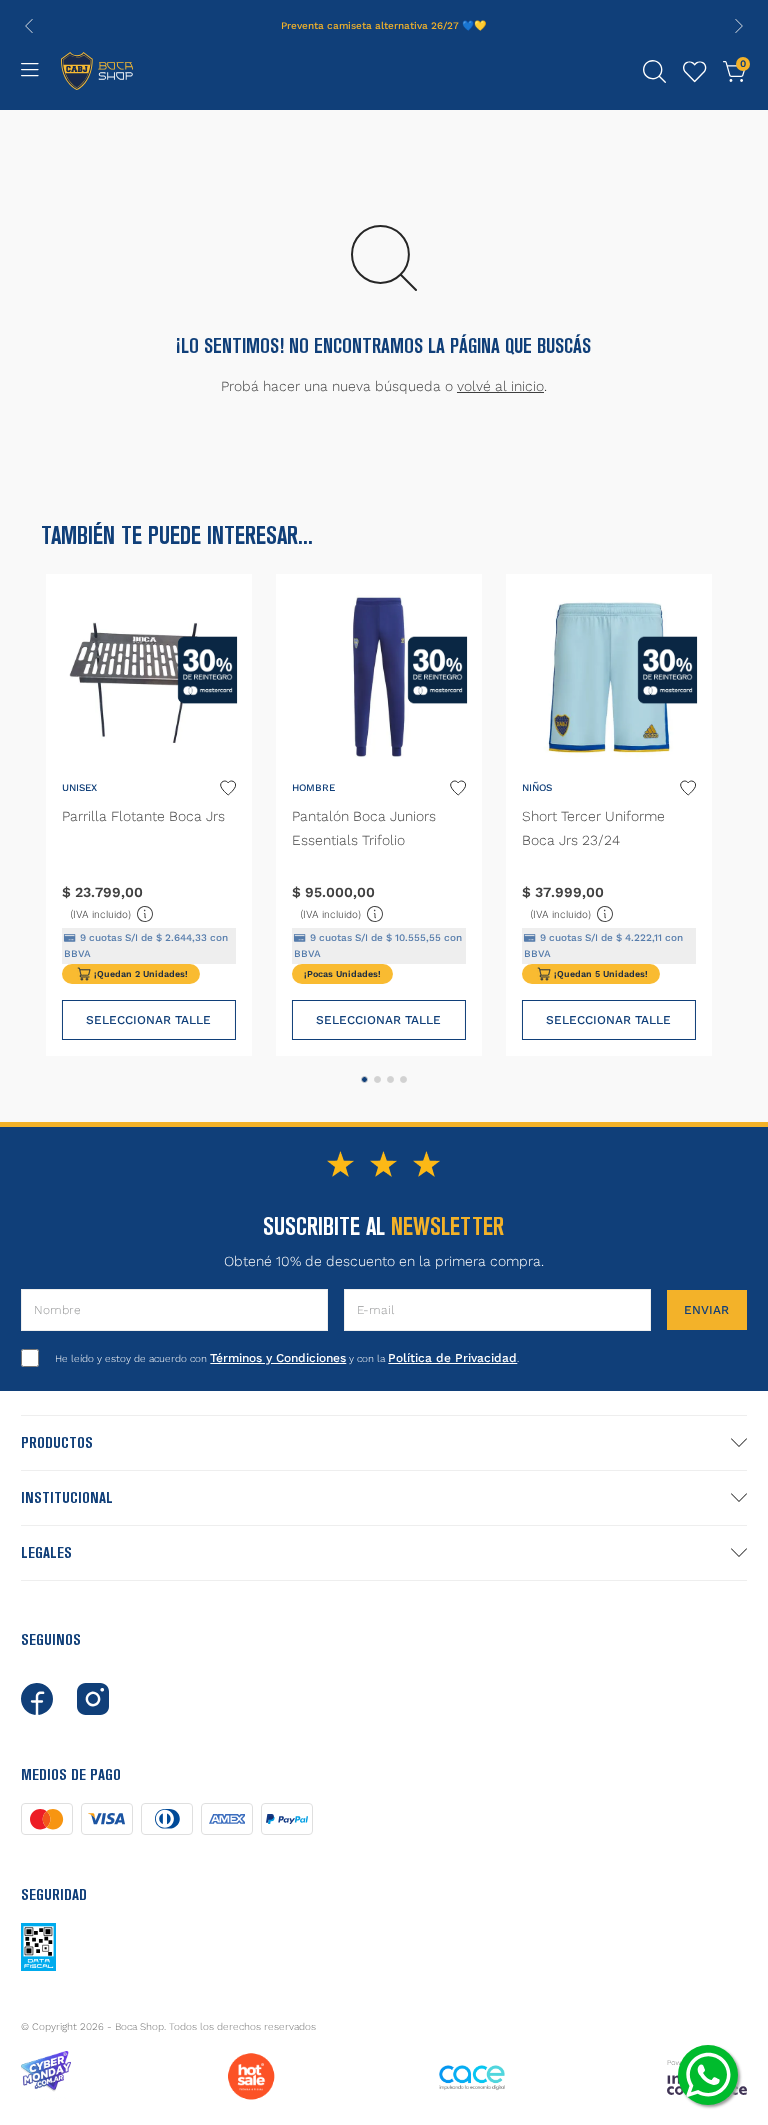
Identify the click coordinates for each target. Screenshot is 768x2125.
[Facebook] (37, 1699)
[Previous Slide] (29, 26)
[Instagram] (93, 1699)
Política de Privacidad (452, 1358)
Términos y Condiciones (278, 1358)
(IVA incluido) (112, 912)
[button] (655, 72)
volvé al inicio (500, 386)
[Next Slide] (739, 26)
